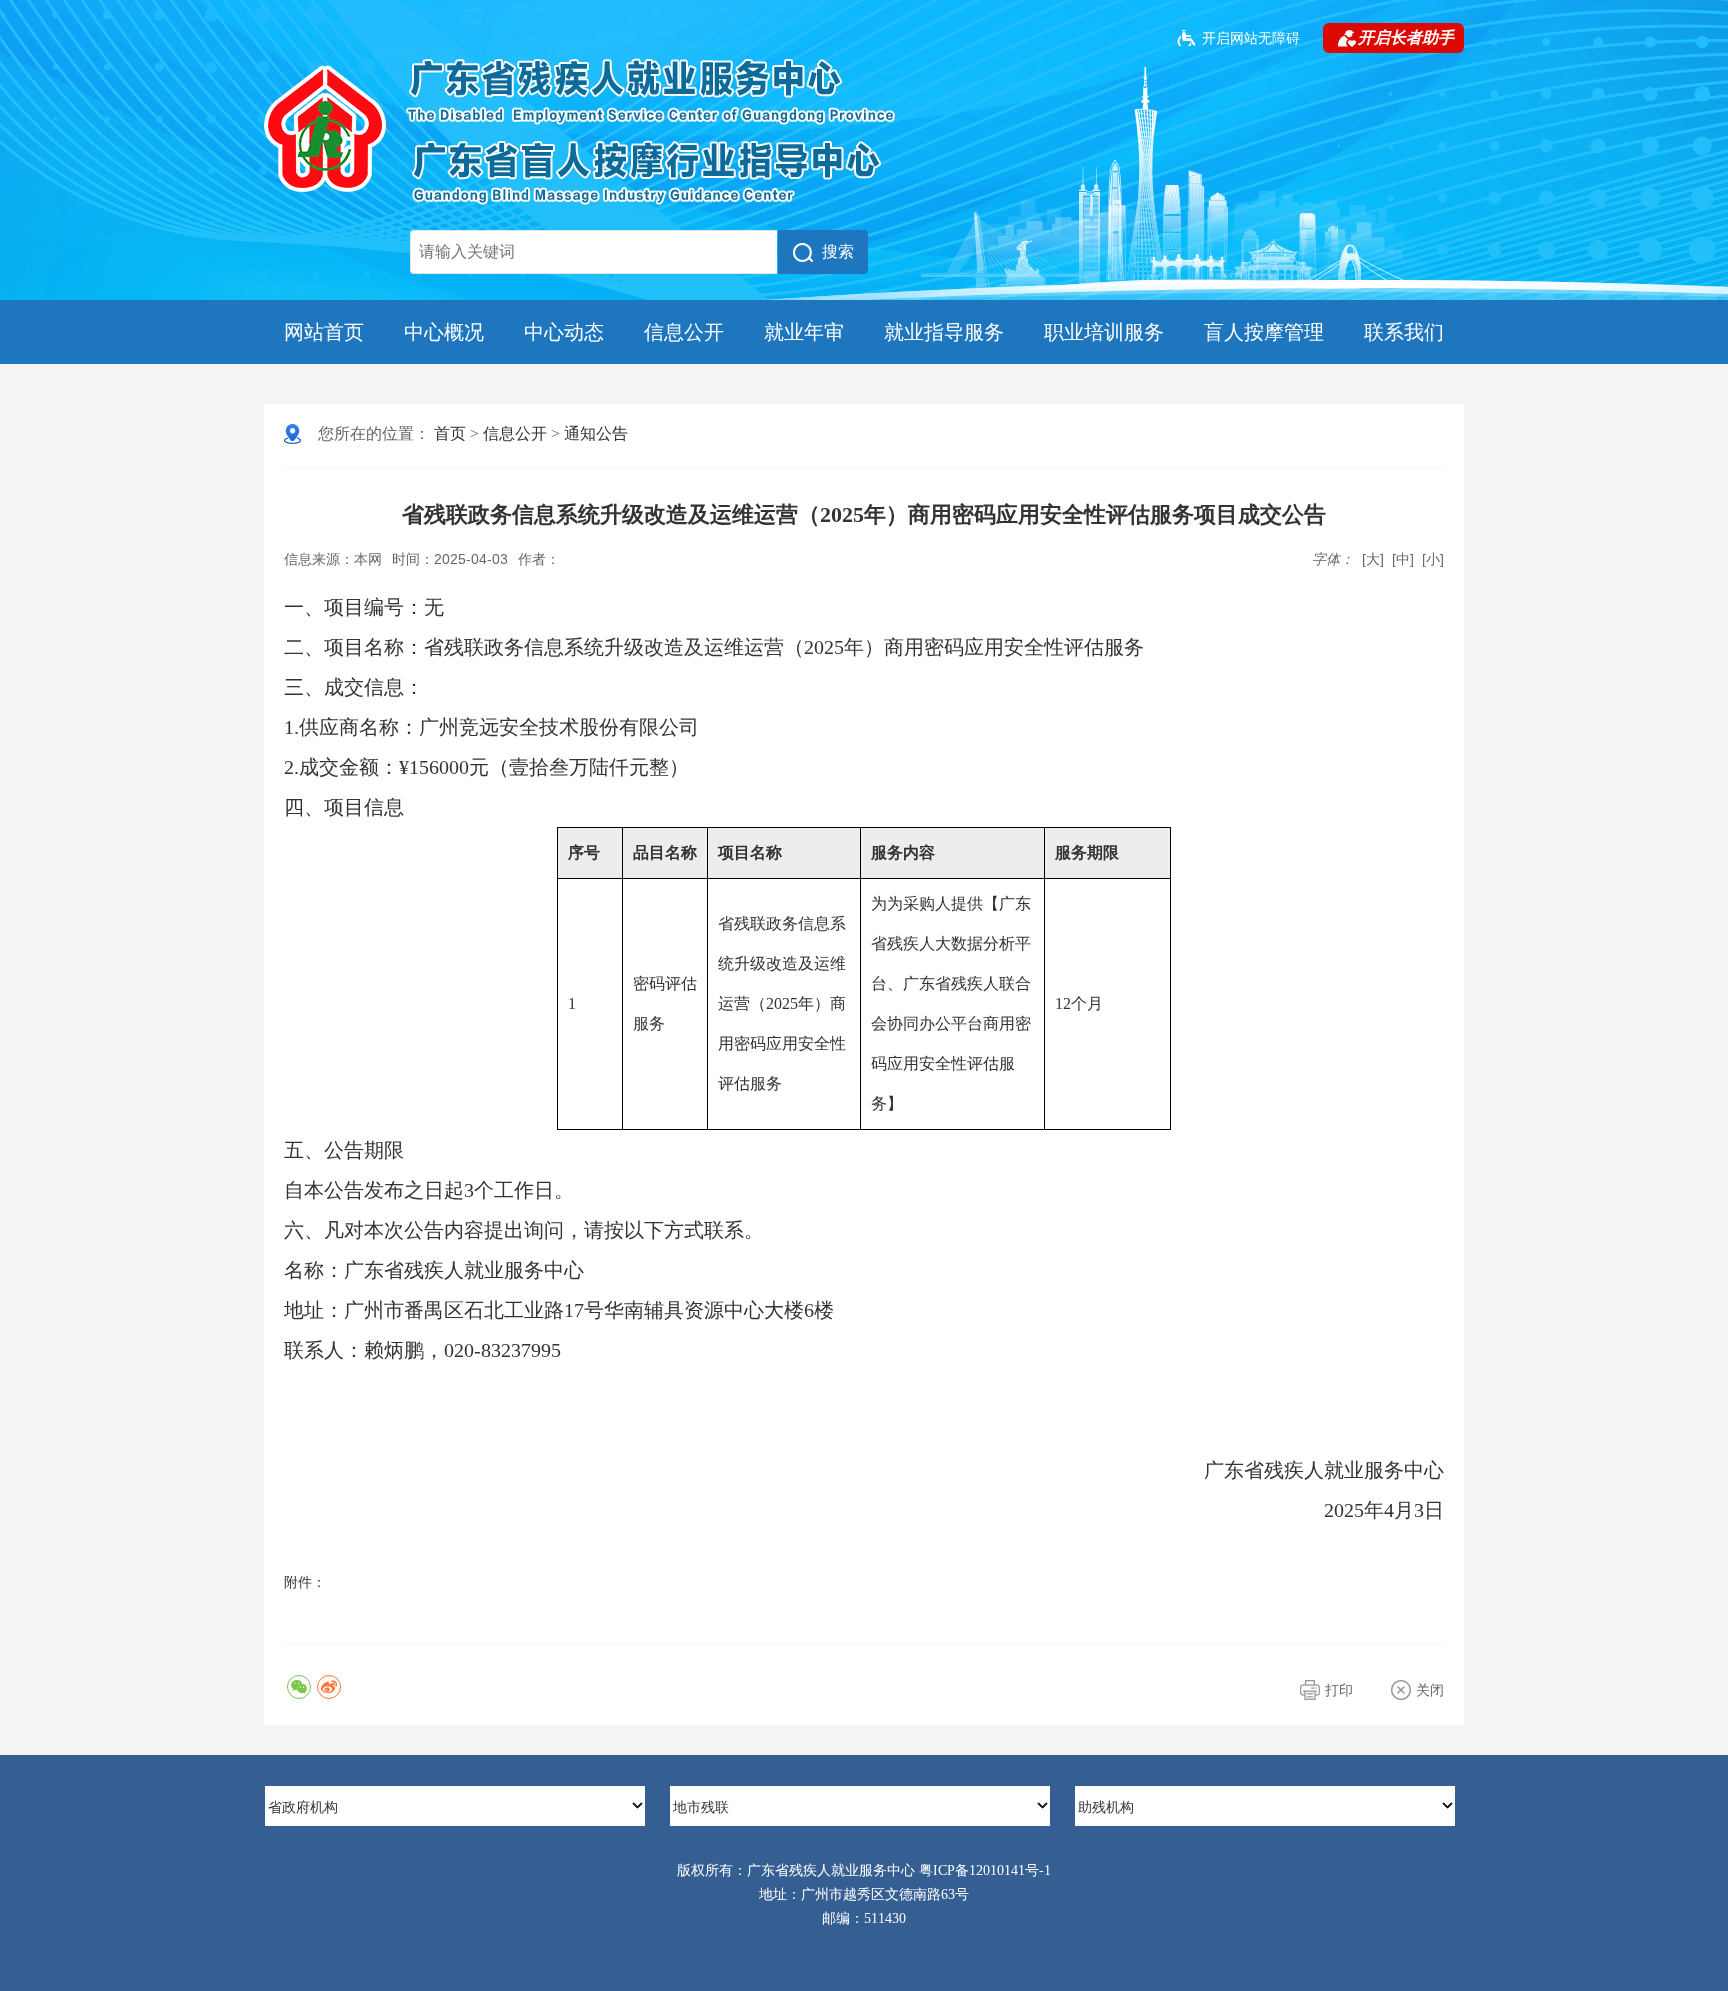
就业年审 (804, 332)
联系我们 (1404, 332)
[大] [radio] (1373, 559)
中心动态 (564, 332)
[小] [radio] (1433, 559)
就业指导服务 (944, 332)
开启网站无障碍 (1251, 38)
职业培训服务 (1104, 332)
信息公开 (684, 332)
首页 (450, 433)
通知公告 (596, 433)
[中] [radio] (1403, 559)
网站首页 (324, 332)
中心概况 (444, 332)
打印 (1339, 1690)
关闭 (1430, 1690)
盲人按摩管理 (1264, 332)
